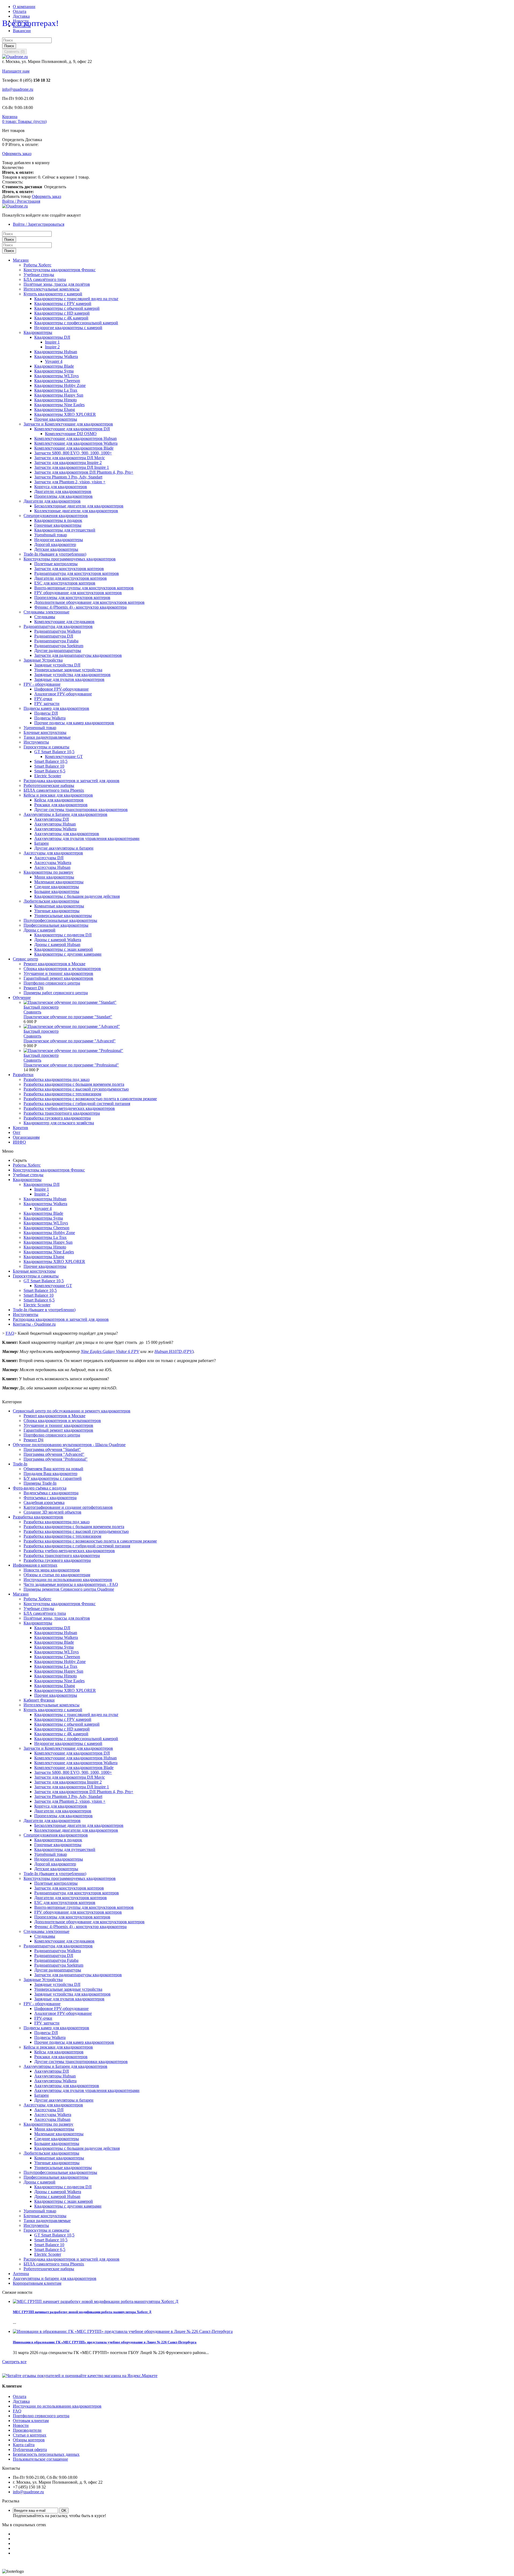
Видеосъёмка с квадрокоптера (51, 1493)
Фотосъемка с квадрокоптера (50, 1498)
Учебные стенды (39, 275)
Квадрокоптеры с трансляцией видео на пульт (76, 299)
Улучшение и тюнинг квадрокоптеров (58, 973)
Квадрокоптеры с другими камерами (68, 954)
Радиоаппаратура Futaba (56, 641)
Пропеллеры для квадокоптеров (63, 496)
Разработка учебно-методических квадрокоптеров (69, 1108)
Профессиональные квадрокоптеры (56, 925)
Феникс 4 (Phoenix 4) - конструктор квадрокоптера (80, 607)
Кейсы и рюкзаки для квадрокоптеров (58, 795)
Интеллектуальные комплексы (52, 289)
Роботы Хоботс (37, 265)
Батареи (41, 843)
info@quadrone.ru (18, 89)
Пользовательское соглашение (40, 2459)
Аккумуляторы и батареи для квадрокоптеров (55, 2278)
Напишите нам (16, 71)
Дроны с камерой (39, 930)
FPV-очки (43, 699)
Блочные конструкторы (45, 732)
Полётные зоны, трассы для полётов (57, 284)
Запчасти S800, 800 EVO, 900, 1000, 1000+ (73, 453)
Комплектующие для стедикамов (64, 622)
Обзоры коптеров (29, 2440)
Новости (21, 2425)
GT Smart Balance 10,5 (54, 752)
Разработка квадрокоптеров (38, 1517)
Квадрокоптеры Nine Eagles (59, 405)
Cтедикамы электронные (46, 612)
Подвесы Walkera (50, 718)
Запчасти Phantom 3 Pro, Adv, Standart (68, 477)
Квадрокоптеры (38, 332)
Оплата (20, 11)
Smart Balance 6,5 (50, 771)
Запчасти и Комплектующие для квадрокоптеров (68, 424)
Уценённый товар (51, 535)
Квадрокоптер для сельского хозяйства (59, 1123)
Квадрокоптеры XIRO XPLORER (65, 414)
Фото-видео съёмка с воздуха (40, 1488)
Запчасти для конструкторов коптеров (69, 569)
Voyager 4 (54, 361)
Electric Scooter (48, 776)
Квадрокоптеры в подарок (58, 520)
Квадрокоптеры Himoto (56, 400)
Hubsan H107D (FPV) (174, 1351)
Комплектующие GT (64, 757)
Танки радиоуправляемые (47, 737)
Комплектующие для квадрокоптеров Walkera (76, 443)
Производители (27, 2430)
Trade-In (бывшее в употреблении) (55, 554)
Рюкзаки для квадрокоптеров (61, 805)
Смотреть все (14, 2362)
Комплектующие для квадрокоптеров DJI (72, 429)
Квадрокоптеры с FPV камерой (63, 303)
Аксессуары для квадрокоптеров (53, 853)
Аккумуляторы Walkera (55, 829)
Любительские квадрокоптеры (51, 901)
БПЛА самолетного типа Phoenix (54, 790)
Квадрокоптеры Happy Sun (59, 395)
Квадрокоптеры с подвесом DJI (63, 935)
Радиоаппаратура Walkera (58, 631)
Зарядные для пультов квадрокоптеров (69, 679)
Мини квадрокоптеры (54, 877)
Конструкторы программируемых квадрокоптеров (70, 559)
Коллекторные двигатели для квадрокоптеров (76, 511)
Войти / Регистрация (21, 201)
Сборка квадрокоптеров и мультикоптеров (62, 969)
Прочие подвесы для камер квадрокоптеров (74, 723)
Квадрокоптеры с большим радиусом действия (77, 896)
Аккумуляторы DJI (52, 819)
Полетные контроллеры (56, 564)
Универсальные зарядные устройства (68, 670)
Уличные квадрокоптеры (57, 911)
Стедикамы (45, 617)
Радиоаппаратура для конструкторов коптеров (77, 573)
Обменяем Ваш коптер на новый (53, 1469)
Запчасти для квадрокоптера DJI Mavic (70, 458)
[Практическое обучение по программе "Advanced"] (72, 1026)
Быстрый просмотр (41, 1007)
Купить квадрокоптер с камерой (53, 294)
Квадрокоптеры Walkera (56, 357)
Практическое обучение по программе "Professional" (71, 1065)
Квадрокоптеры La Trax (56, 390)
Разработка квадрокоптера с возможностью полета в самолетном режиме (90, 1099)
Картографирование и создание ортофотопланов (68, 1507)
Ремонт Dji (33, 988)
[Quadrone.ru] (15, 57)
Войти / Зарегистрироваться (39, 224)
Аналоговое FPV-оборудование (63, 694)
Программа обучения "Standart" (52, 1449)
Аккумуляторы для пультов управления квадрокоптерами (87, 838)
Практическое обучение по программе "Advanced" (70, 1041)
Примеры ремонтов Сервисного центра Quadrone (69, 1589)
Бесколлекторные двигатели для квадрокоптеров (79, 506)
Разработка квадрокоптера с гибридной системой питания (77, 1104)
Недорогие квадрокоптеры (59, 540)
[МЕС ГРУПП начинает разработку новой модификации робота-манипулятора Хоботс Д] (96, 2301)
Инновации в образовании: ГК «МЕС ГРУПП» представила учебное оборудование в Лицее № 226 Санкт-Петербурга (105, 2342)
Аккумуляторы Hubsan (55, 824)
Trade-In (20, 1464)
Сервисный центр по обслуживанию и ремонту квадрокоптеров (72, 1411)
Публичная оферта (30, 2449)
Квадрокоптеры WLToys (56, 376)
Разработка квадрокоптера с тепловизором (62, 1094)
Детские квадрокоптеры (56, 549)
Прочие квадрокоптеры (56, 419)
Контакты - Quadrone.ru (34, 1324)
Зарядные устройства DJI (57, 665)
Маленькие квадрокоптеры (59, 882)
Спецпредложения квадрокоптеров (56, 516)
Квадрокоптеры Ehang (55, 410)
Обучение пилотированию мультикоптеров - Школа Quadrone (69, 1445)
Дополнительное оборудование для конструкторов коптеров (89, 602)
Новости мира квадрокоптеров (52, 1570)
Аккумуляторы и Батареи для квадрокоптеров (65, 814)
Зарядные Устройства (43, 660)
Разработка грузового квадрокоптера (57, 1118)
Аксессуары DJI (49, 858)
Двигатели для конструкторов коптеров (71, 578)
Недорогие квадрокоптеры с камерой (68, 328)
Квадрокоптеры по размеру (48, 872)
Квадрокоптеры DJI (52, 337)
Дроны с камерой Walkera (58, 940)
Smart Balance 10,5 (51, 761)
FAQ (17, 2411)
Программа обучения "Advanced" (54, 1454)
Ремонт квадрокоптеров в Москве (54, 964)
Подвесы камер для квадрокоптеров (56, 708)
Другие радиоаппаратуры (58, 650)
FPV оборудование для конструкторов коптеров (78, 593)
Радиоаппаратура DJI (54, 636)
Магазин (21, 1594)
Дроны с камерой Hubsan (57, 944)
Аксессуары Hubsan (52, 867)
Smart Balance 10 (49, 766)
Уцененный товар (40, 728)
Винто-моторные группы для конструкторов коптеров (84, 588)
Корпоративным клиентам (37, 2283)
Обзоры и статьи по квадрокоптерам (57, 1575)
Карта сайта (24, 2445)
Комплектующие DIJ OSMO (71, 434)
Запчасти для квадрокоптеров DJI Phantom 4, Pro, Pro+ (84, 472)
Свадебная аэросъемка (44, 1502)
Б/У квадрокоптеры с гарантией (53, 1478)
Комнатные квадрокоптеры (59, 906)
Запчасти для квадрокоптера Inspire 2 (68, 463)
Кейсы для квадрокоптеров (59, 800)
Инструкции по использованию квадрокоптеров (68, 1580)
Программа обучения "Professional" (56, 1459)
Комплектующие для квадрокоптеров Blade (74, 448)
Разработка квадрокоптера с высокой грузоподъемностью (76, 1089)
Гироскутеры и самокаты (46, 747)
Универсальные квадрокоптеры (63, 916)
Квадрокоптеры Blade (54, 366)
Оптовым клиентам (31, 2421)
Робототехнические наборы (49, 785)
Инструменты (36, 742)
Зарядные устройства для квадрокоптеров (72, 675)
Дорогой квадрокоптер (55, 544)
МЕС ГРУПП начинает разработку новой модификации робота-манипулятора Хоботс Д (82, 2312)
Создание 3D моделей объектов (52, 1512)
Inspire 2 (52, 347)
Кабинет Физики (39, 1700)
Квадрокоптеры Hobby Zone (60, 385)
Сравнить (32, 1012)
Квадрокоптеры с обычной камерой (67, 308)
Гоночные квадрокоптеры (58, 525)
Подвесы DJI (46, 713)
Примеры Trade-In (40, 1483)
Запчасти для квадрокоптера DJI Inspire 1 (72, 467)
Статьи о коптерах (30, 2435)
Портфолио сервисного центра (52, 983)
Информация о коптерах (35, 1565)
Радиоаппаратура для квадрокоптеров (58, 626)
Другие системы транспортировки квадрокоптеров (81, 810)
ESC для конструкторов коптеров (65, 583)
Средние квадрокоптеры (57, 887)
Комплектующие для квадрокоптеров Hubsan (75, 438)
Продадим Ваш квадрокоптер (50, 1474)
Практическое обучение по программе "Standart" (68, 1017)
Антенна (21, 2274)
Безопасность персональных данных (46, 2454)
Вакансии (22, 31)
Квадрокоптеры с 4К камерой (61, 318)
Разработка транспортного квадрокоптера (62, 1113)
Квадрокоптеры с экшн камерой (64, 949)
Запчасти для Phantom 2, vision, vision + (70, 482)
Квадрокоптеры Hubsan (56, 352)
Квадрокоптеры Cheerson (57, 381)
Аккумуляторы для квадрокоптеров (67, 834)
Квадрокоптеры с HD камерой (62, 313)
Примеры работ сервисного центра (56, 993)
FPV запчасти (47, 704)
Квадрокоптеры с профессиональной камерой (76, 323)
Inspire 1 (52, 342)
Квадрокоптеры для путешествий (65, 530)
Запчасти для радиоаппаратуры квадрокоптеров (78, 655)
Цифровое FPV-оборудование (61, 689)
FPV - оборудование (42, 684)
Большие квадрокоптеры (57, 891)
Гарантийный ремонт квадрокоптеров (58, 978)
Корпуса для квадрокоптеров (61, 487)
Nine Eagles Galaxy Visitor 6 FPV (110, 1351)
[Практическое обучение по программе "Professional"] (73, 1051)
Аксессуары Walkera (53, 863)
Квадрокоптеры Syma (54, 371)
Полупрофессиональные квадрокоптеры (60, 920)
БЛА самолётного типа (45, 279)
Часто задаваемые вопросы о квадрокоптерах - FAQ (71, 1584)
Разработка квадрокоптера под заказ (56, 1079)
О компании (24, 7)
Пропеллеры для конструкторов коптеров (72, 597)
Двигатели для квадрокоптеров (63, 491)
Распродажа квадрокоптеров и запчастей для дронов (71, 781)
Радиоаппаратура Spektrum (59, 646)
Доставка (21, 16)
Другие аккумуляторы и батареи (64, 848)
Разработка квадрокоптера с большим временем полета (74, 1084)
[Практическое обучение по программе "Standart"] (70, 1002)
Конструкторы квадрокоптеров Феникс (60, 270)
